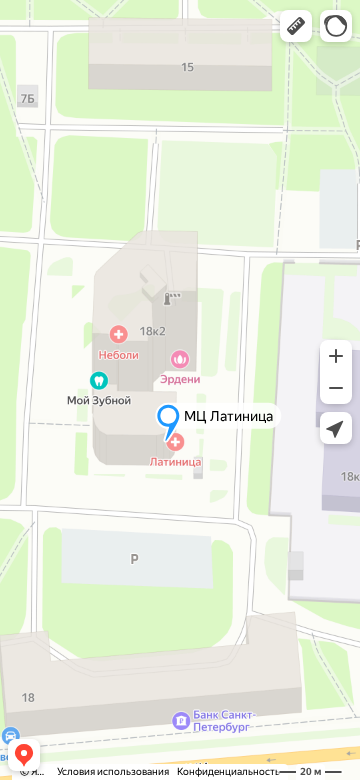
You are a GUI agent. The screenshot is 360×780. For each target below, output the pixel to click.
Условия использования (113, 771)
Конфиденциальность (228, 771)
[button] (296, 26)
